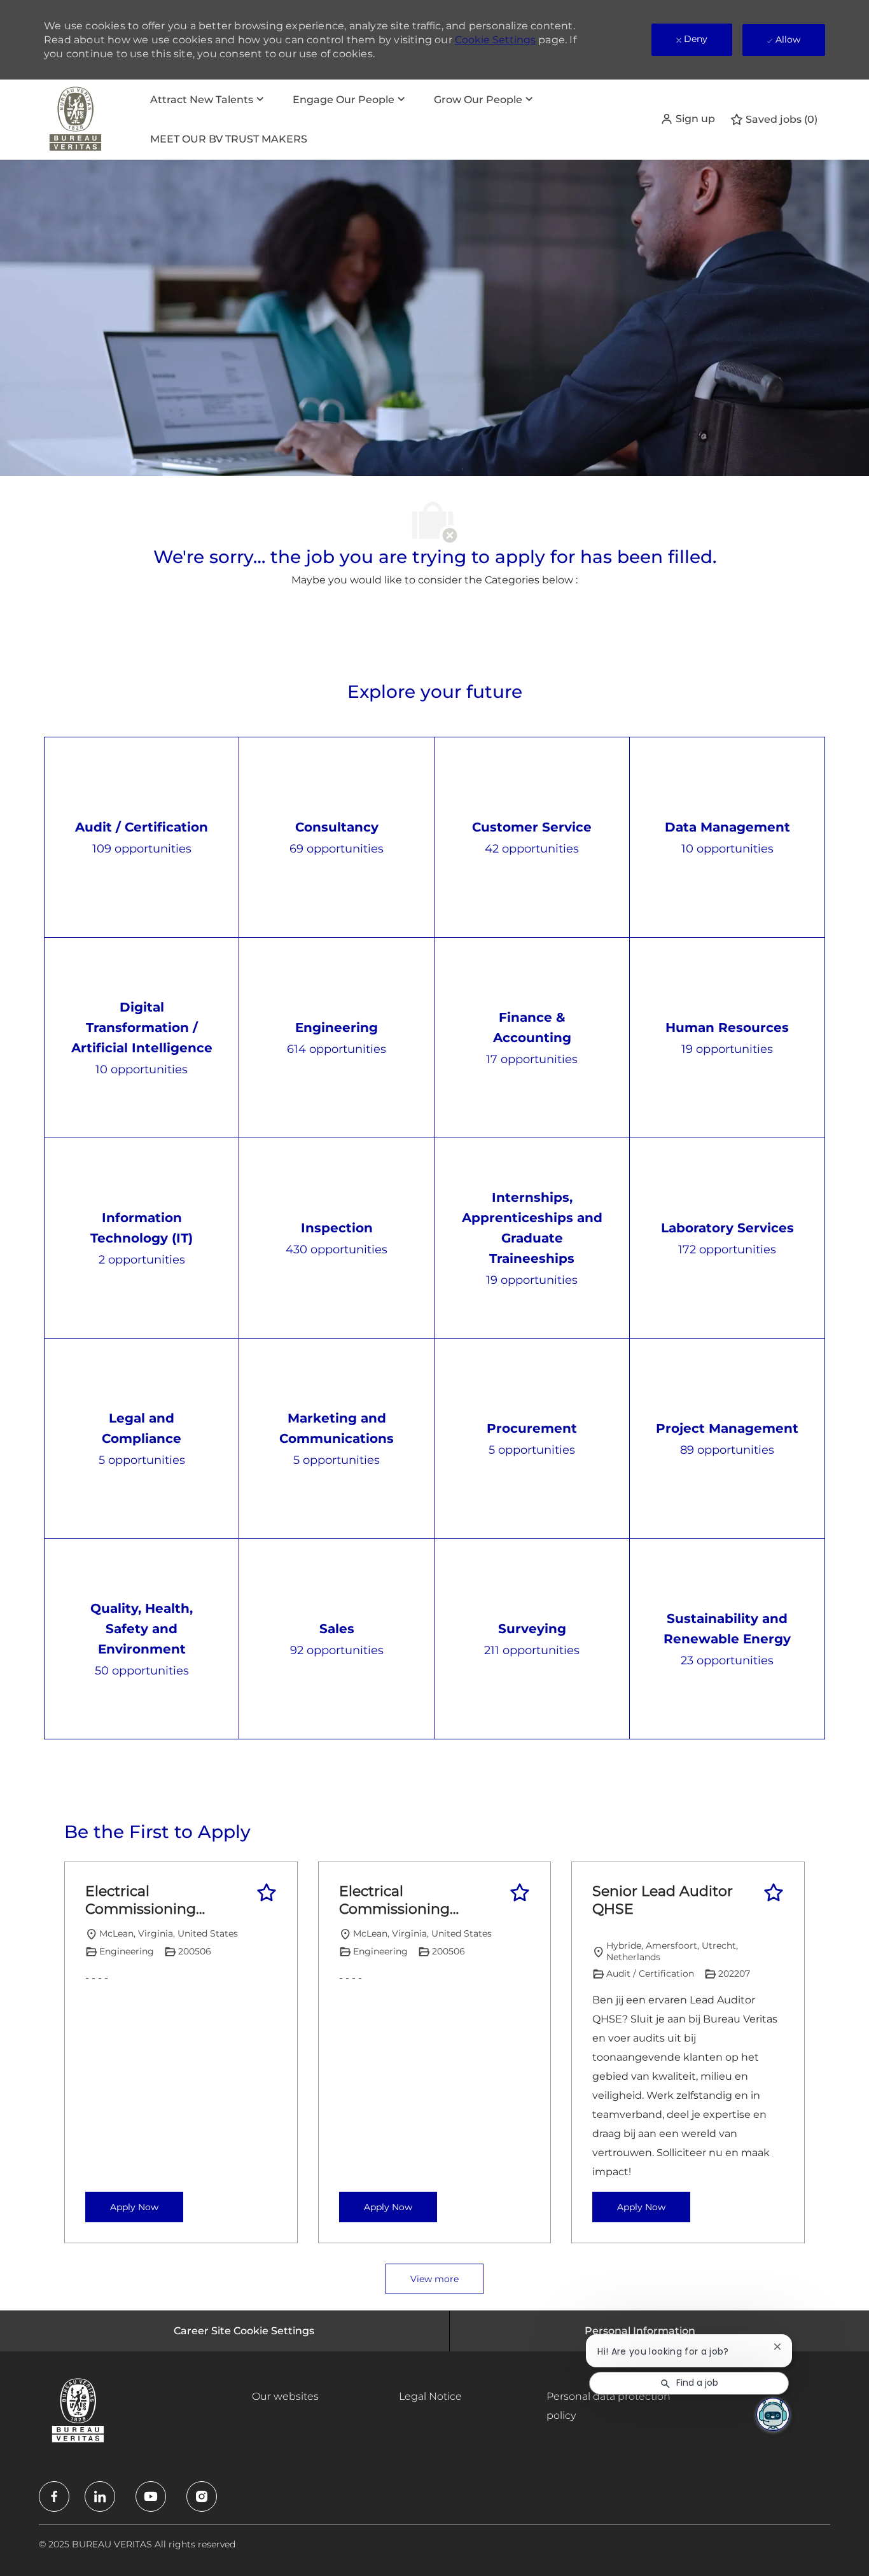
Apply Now (134, 2207)
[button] (688, 119)
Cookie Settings (495, 40)
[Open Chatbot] (773, 2414)
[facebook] (54, 2496)
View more (434, 2279)
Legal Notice (430, 2396)
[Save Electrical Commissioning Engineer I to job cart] (267, 1893)
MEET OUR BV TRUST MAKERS (229, 139)
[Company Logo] (76, 120)
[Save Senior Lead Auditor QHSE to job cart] (774, 1893)
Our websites (285, 2396)
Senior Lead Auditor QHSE (663, 1900)
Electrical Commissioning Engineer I (141, 1900)
